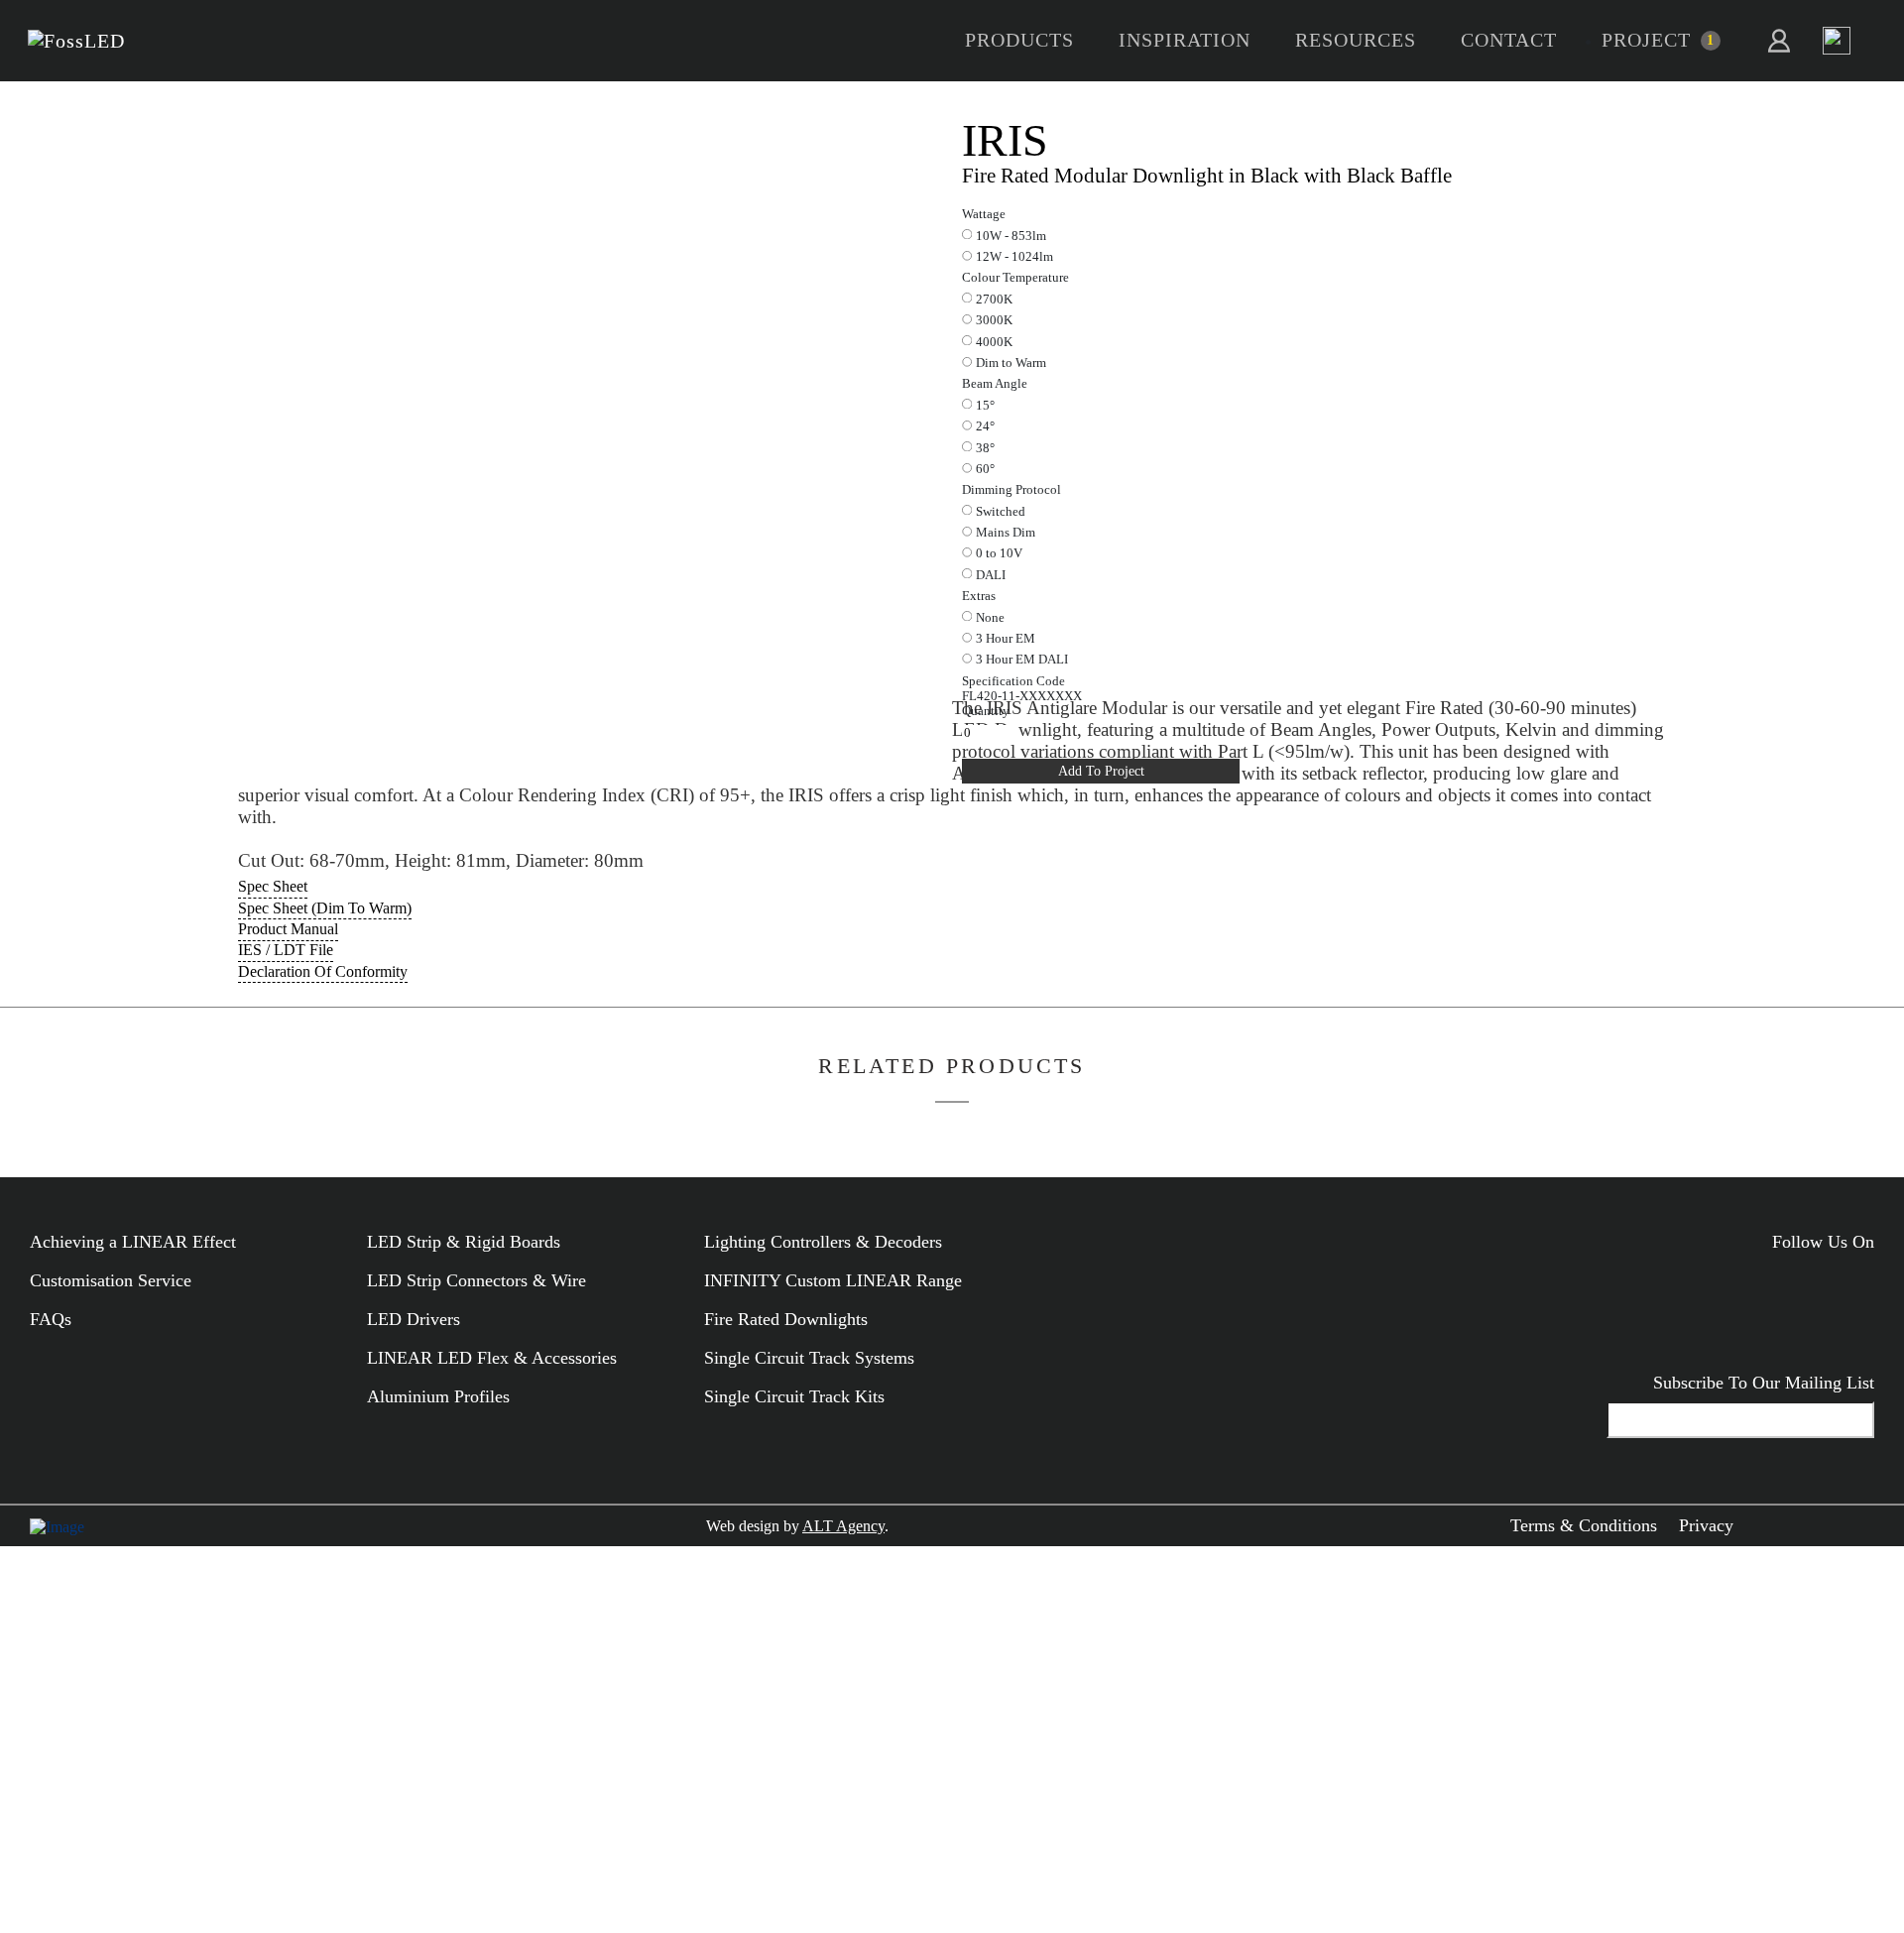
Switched (1001, 512)
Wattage (984, 214)
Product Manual (288, 929)
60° (985, 469)
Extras (979, 596)
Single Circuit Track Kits (794, 1396)
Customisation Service (111, 1280)
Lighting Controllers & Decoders (823, 1242)
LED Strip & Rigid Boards (464, 1242)
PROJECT (1646, 40)
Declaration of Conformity (323, 971)
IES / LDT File (286, 950)
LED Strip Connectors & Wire (476, 1280)
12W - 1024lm (1014, 257)
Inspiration (1185, 40)
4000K (994, 342)
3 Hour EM (1006, 639)
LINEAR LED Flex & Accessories (492, 1358)
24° (985, 426)
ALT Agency (843, 1526)
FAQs (51, 1319)
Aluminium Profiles (438, 1396)
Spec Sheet (273, 886)
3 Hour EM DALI (1022, 660)
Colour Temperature (1015, 278)
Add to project (1101, 771)
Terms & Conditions (1584, 1525)
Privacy (1706, 1525)
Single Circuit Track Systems (809, 1358)
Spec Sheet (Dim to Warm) (325, 908)
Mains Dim (1006, 533)
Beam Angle (995, 384)
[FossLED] (76, 41)
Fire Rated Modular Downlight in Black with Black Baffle (1207, 175)
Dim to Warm (1011, 363)
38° (985, 448)
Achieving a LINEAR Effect (133, 1242)
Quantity (986, 711)
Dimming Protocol (1011, 490)
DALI (991, 575)
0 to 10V (999, 553)
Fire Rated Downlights (786, 1319)
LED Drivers (414, 1319)
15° (985, 406)
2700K (994, 300)
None (990, 618)
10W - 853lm (1011, 236)
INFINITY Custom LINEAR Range (833, 1280)
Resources (1356, 40)
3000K (994, 320)
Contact (1509, 40)
